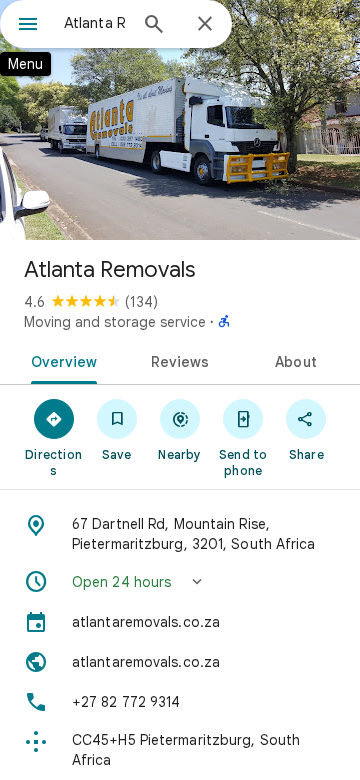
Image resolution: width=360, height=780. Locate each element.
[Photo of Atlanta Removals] (180, 120)
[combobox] (95, 23)
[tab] (59, 360)
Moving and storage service (115, 322)
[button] (180, 582)
